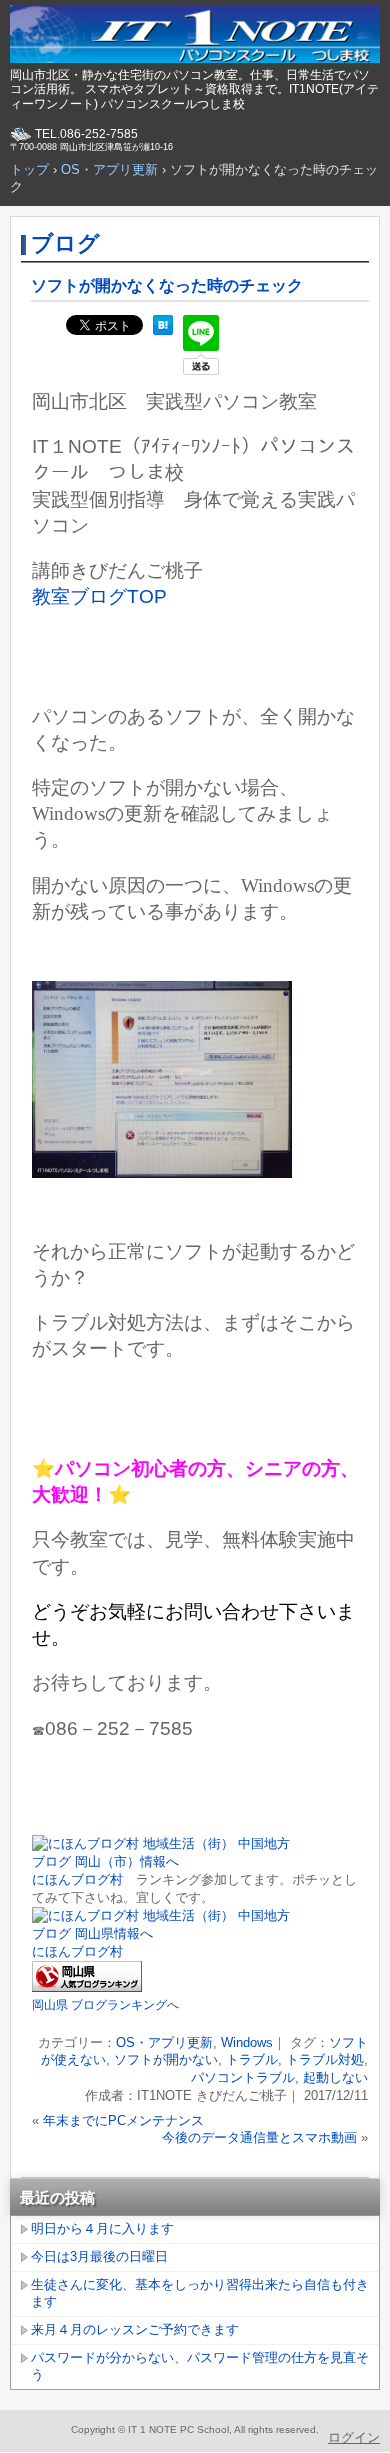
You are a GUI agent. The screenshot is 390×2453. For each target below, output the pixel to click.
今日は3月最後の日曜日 (99, 2256)
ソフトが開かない (166, 2059)
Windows (247, 2042)
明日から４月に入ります (102, 2228)
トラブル (252, 2059)
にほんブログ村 (77, 1879)
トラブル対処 (325, 2059)
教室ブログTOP (99, 596)
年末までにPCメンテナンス (123, 2120)
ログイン (354, 2437)
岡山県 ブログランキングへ (105, 2005)
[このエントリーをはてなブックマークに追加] (163, 330)
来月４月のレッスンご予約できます (135, 2329)
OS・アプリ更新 (164, 2042)
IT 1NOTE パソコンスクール (195, 35)
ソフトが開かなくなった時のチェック (167, 285)
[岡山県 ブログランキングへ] (87, 1987)
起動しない (335, 2077)
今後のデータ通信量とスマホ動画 (259, 2137)
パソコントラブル (243, 2077)
